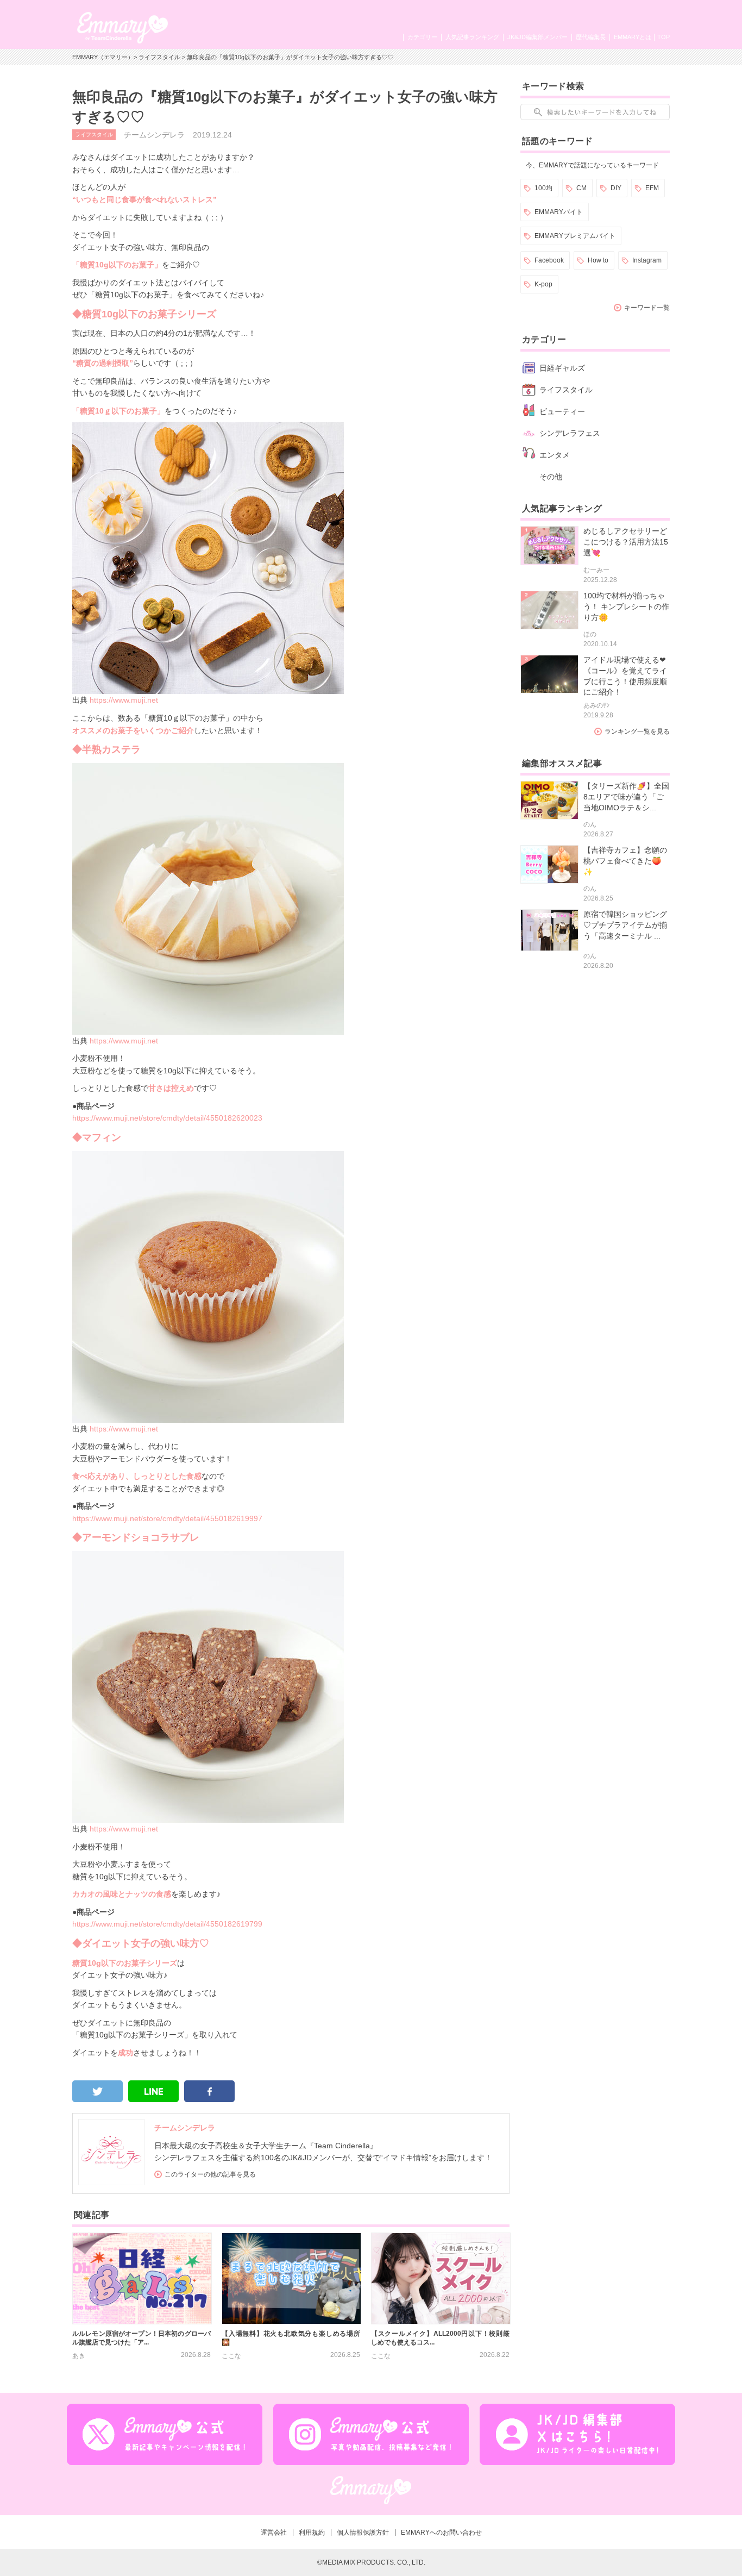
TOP (664, 37)
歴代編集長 (591, 37)
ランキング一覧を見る (637, 731)
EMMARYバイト (559, 212)
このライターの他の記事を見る (210, 2174)
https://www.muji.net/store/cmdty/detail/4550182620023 (167, 1118)
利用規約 (312, 2533)
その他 (551, 477)
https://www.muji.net (124, 700)
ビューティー (562, 411)
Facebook (549, 260)
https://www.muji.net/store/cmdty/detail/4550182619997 (167, 1518)
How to (598, 260)
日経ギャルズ (562, 368)
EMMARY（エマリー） (103, 57)
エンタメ (555, 455)
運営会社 (274, 2533)
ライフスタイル (159, 57)
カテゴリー (422, 37)
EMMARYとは (633, 37)
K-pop (543, 284)
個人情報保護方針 (363, 2533)
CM (581, 188)
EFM (652, 188)
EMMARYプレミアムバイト (575, 236)
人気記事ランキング (472, 37)
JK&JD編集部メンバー (537, 37)
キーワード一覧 (647, 308)
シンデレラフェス (570, 433)
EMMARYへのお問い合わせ (441, 2533)
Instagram (647, 260)
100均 (543, 188)
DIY (616, 188)
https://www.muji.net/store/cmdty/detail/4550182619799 (167, 1924)
